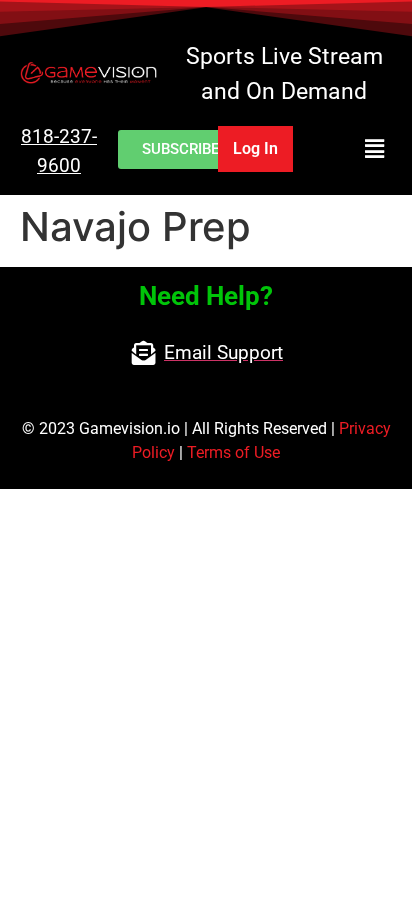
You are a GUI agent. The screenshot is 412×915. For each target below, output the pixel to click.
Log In (255, 148)
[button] (353, 148)
